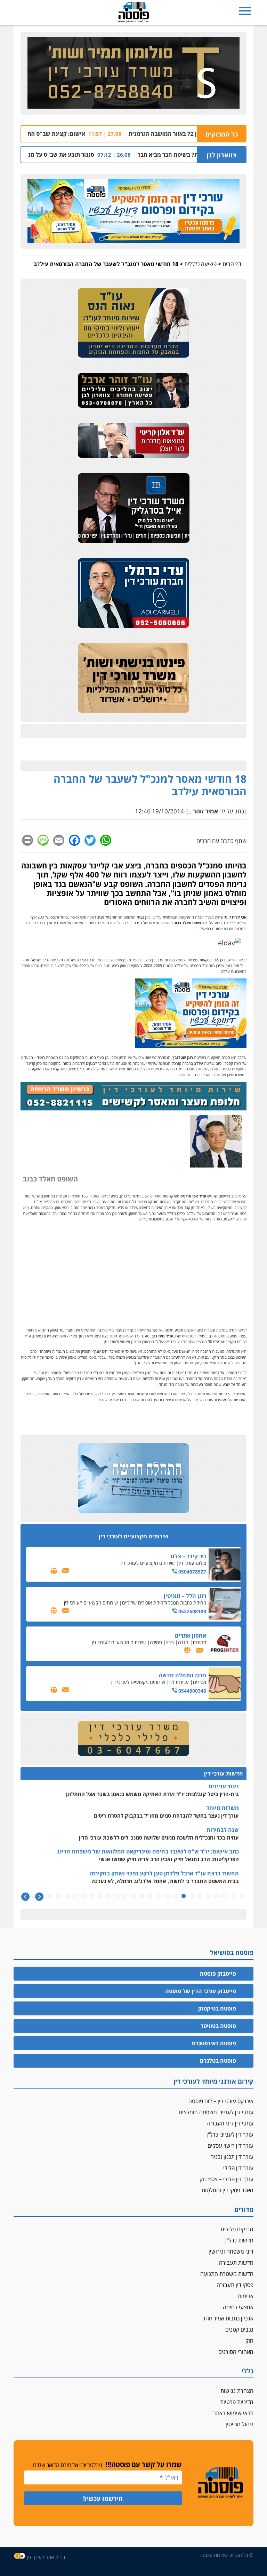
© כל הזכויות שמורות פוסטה (226, 2555)
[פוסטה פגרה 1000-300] (133, 211)
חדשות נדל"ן (239, 2240)
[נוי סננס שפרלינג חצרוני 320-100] (133, 1739)
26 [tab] (33, 1896)
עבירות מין (179, 1682)
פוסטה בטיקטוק (217, 2008)
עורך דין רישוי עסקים (230, 2146)
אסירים (200, 1682)
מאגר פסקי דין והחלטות (228, 2190)
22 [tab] (67, 1896)
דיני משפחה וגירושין (231, 2251)
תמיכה (156, 1642)
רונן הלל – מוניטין (185, 1596)
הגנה (183, 1642)
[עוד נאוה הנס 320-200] (133, 323)
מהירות (199, 1642)
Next (25, 1897)
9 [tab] (175, 1896)
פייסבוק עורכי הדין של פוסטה (201, 1991)
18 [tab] (100, 1896)
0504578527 (192, 1572)
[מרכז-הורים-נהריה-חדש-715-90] (133, 1108)
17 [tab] (108, 1896)
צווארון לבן (221, 155)
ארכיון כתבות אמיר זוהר (228, 2318)
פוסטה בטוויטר (218, 2026)
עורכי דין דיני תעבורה (230, 2123)
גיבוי (170, 1642)
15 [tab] (125, 1896)
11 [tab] (159, 1896)
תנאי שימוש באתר (233, 2413)
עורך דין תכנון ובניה (232, 2157)
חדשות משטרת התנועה (227, 2274)
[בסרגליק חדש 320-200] (134, 508)
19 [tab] (92, 1896)
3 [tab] (225, 1896)
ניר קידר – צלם (188, 1556)
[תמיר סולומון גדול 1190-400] (133, 73)
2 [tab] (234, 1896)
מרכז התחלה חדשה (182, 1675)
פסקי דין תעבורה (235, 2285)
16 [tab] (117, 1896)
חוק (249, 2341)
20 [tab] (83, 1896)
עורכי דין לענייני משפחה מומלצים (216, 2112)
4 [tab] (217, 1896)
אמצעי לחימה (238, 2307)
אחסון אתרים (191, 1636)
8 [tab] (184, 1896)
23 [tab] (58, 1896)
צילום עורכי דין (192, 1563)
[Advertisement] (133, 1275)
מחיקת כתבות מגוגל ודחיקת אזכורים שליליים (164, 1603)
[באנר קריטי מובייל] (133, 441)
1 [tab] (242, 1896)
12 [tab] (150, 1896)
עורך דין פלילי (238, 2168)
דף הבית (232, 264)
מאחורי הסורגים (236, 2352)
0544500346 (192, 1691)
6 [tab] (200, 1896)
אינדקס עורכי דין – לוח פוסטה (221, 2101)
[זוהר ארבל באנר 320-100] (133, 391)
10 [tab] (167, 1896)
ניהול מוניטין (240, 2424)
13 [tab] (142, 1896)
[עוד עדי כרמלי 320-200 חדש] (133, 593)
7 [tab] (192, 1896)
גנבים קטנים (239, 2329)
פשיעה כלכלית (200, 264)
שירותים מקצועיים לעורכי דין (148, 1563)
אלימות (246, 2296)
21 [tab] (75, 1896)
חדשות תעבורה (236, 2263)
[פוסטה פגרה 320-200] (191, 1045)
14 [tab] (133, 1896)
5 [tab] (209, 1896)
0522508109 (192, 1611)
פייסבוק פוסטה (218, 1974)
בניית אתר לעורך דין (46, 2557)
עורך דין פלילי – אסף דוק (226, 2179)
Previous (39, 1897)
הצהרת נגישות (237, 2391)
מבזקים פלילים (237, 2229)
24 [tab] (50, 1896)
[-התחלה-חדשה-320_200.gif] (133, 1478)
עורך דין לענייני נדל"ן (230, 2134)
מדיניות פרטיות (237, 2402)
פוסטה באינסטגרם (214, 2043)
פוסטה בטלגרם (218, 2061)
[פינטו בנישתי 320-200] (133, 678)
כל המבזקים (222, 134)
